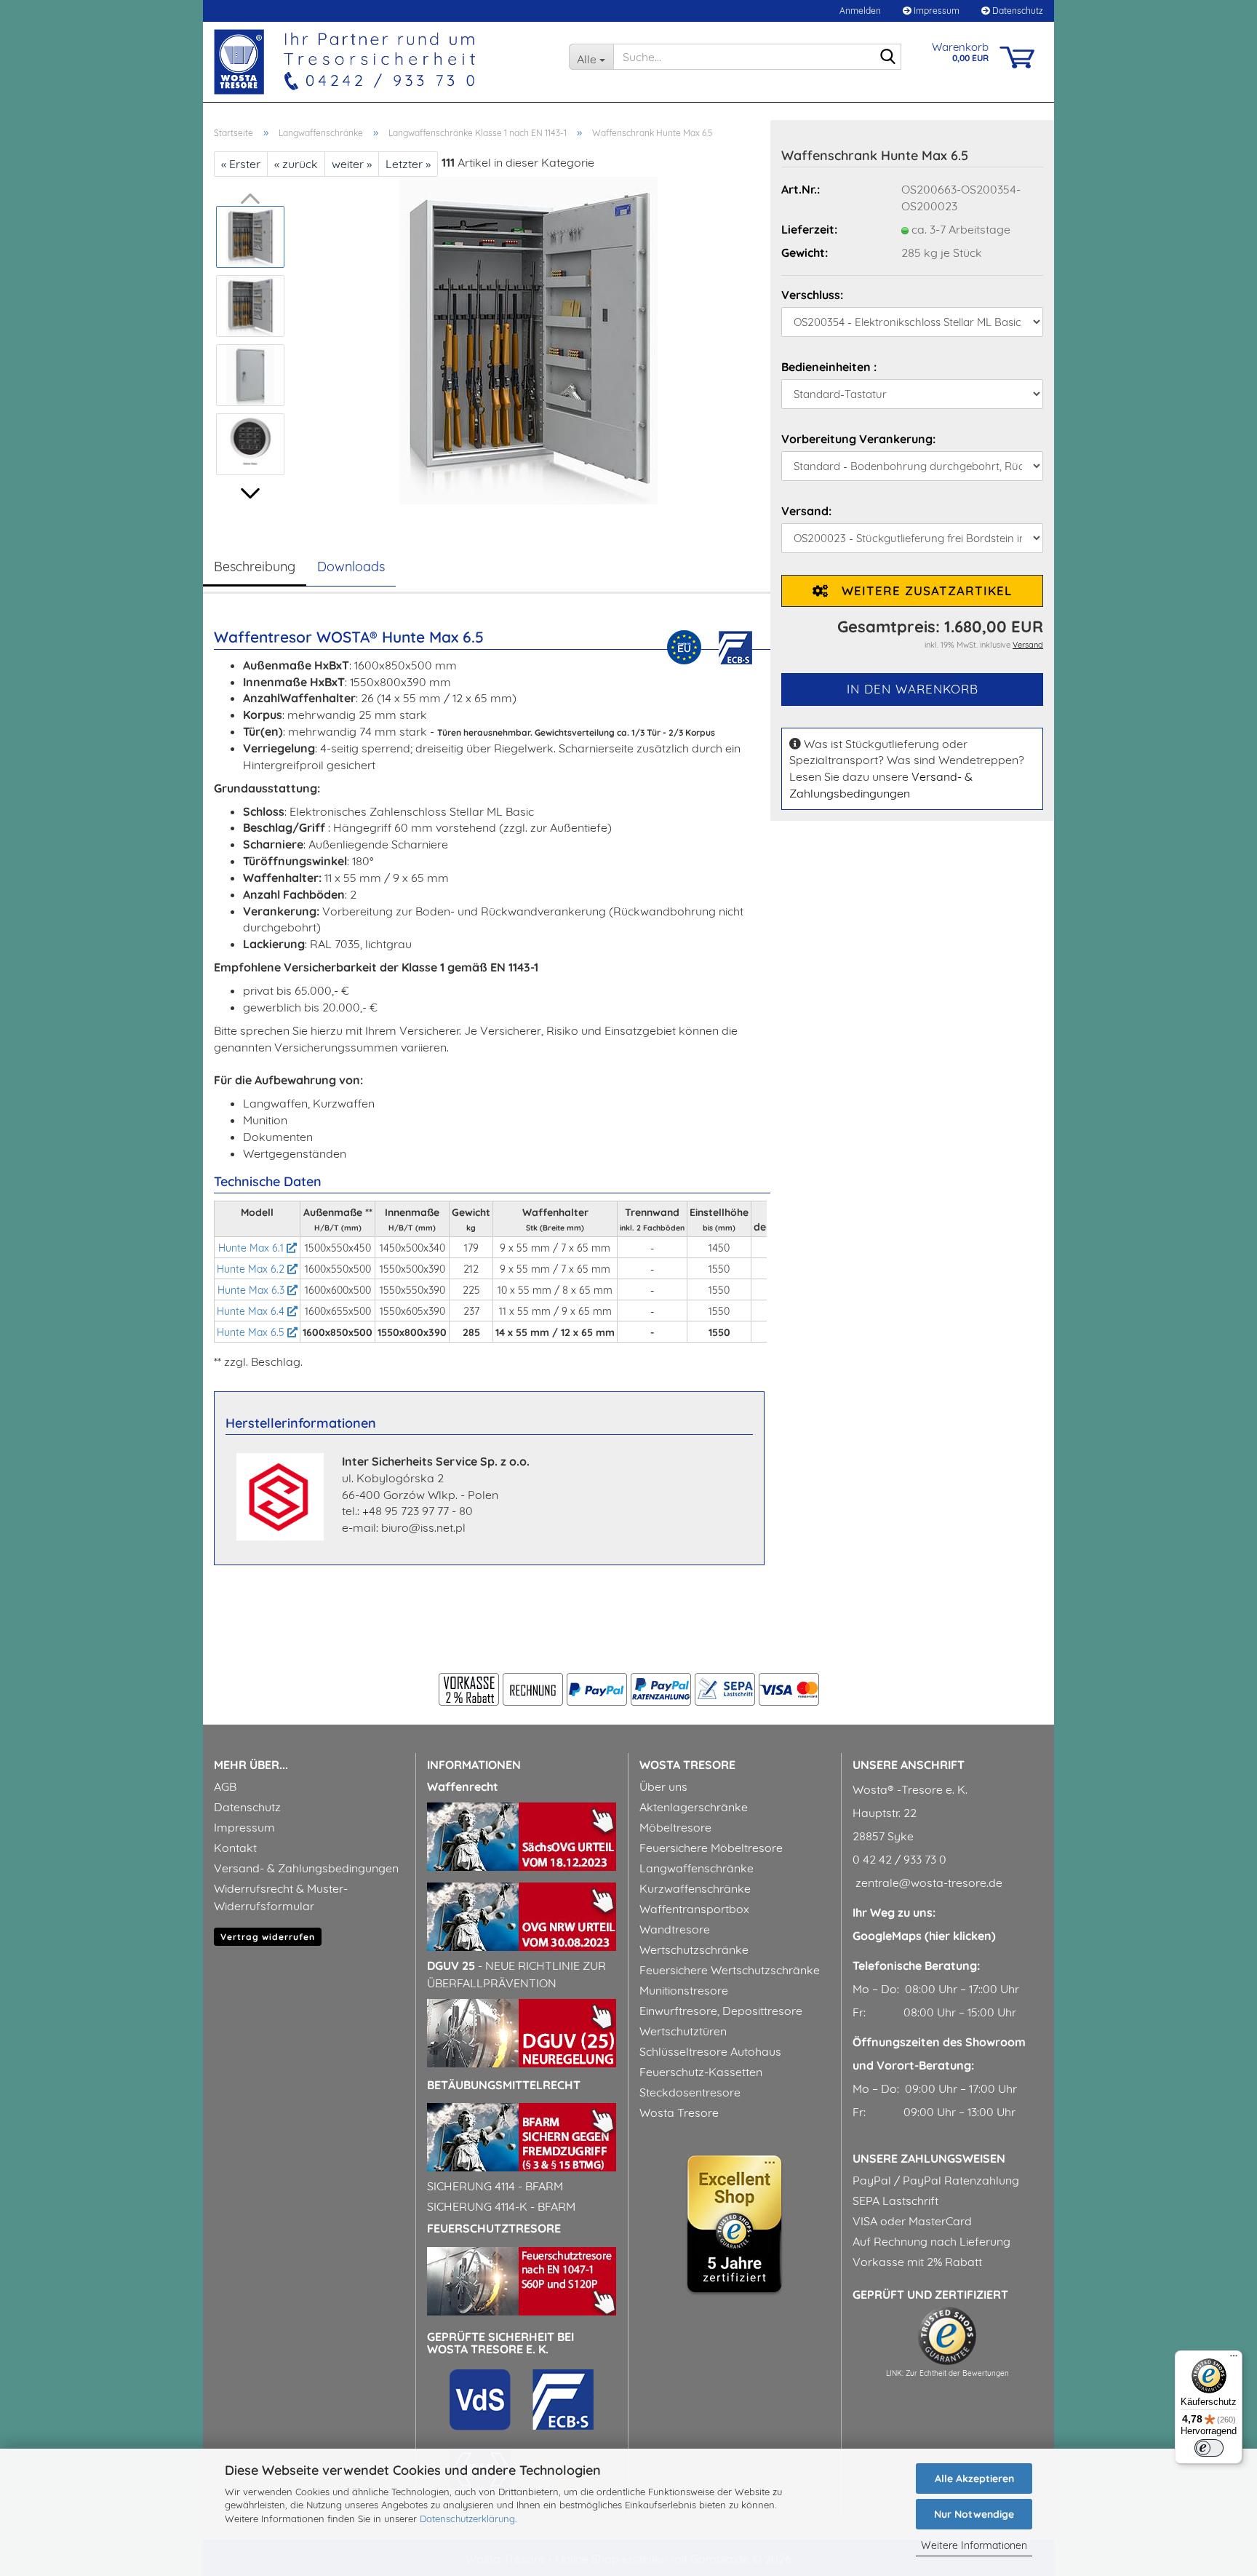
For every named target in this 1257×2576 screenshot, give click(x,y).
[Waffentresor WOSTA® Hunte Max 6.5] (528, 339)
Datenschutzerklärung (467, 2519)
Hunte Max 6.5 (252, 1332)
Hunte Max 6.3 (252, 1290)
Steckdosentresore (690, 2092)
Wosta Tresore (679, 2112)
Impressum (935, 11)
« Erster (241, 164)
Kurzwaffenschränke (695, 1888)
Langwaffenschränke (697, 1868)
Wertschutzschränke (694, 1949)
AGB (225, 1786)
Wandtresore (675, 1929)
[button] (250, 493)
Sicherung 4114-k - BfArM (501, 2206)
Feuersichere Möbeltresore (711, 1848)
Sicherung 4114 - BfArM (495, 2186)
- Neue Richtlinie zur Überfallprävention (516, 1974)
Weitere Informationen (974, 2545)
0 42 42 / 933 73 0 (899, 1859)
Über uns (663, 1786)
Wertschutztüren (683, 2031)
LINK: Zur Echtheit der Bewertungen (947, 2373)
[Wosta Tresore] (380, 62)
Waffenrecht (463, 1786)
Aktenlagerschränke (694, 1807)
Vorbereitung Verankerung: (858, 439)
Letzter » (408, 164)
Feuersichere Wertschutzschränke (730, 1970)
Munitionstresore (684, 1990)
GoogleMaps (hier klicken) (924, 1936)
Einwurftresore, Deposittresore (721, 2011)
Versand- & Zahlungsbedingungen (306, 1868)
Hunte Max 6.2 (252, 1269)
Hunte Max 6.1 (252, 1248)
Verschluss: (812, 295)
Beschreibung (255, 567)
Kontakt (235, 1848)
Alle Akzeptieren (974, 2478)
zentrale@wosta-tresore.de (927, 1883)
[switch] (1209, 2448)
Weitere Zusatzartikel (920, 591)
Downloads (351, 567)
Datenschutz (1017, 11)
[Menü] (1234, 2359)
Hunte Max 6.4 (252, 1311)
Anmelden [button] (859, 11)
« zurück (296, 164)
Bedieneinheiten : (829, 367)
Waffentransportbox (694, 1909)
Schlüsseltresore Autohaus (710, 2051)
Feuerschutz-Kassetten (701, 2072)
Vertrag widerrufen (268, 1937)
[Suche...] (887, 57)
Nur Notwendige (974, 2514)
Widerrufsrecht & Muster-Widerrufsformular (281, 1897)
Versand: (806, 511)
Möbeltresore (675, 1827)
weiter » (352, 164)
